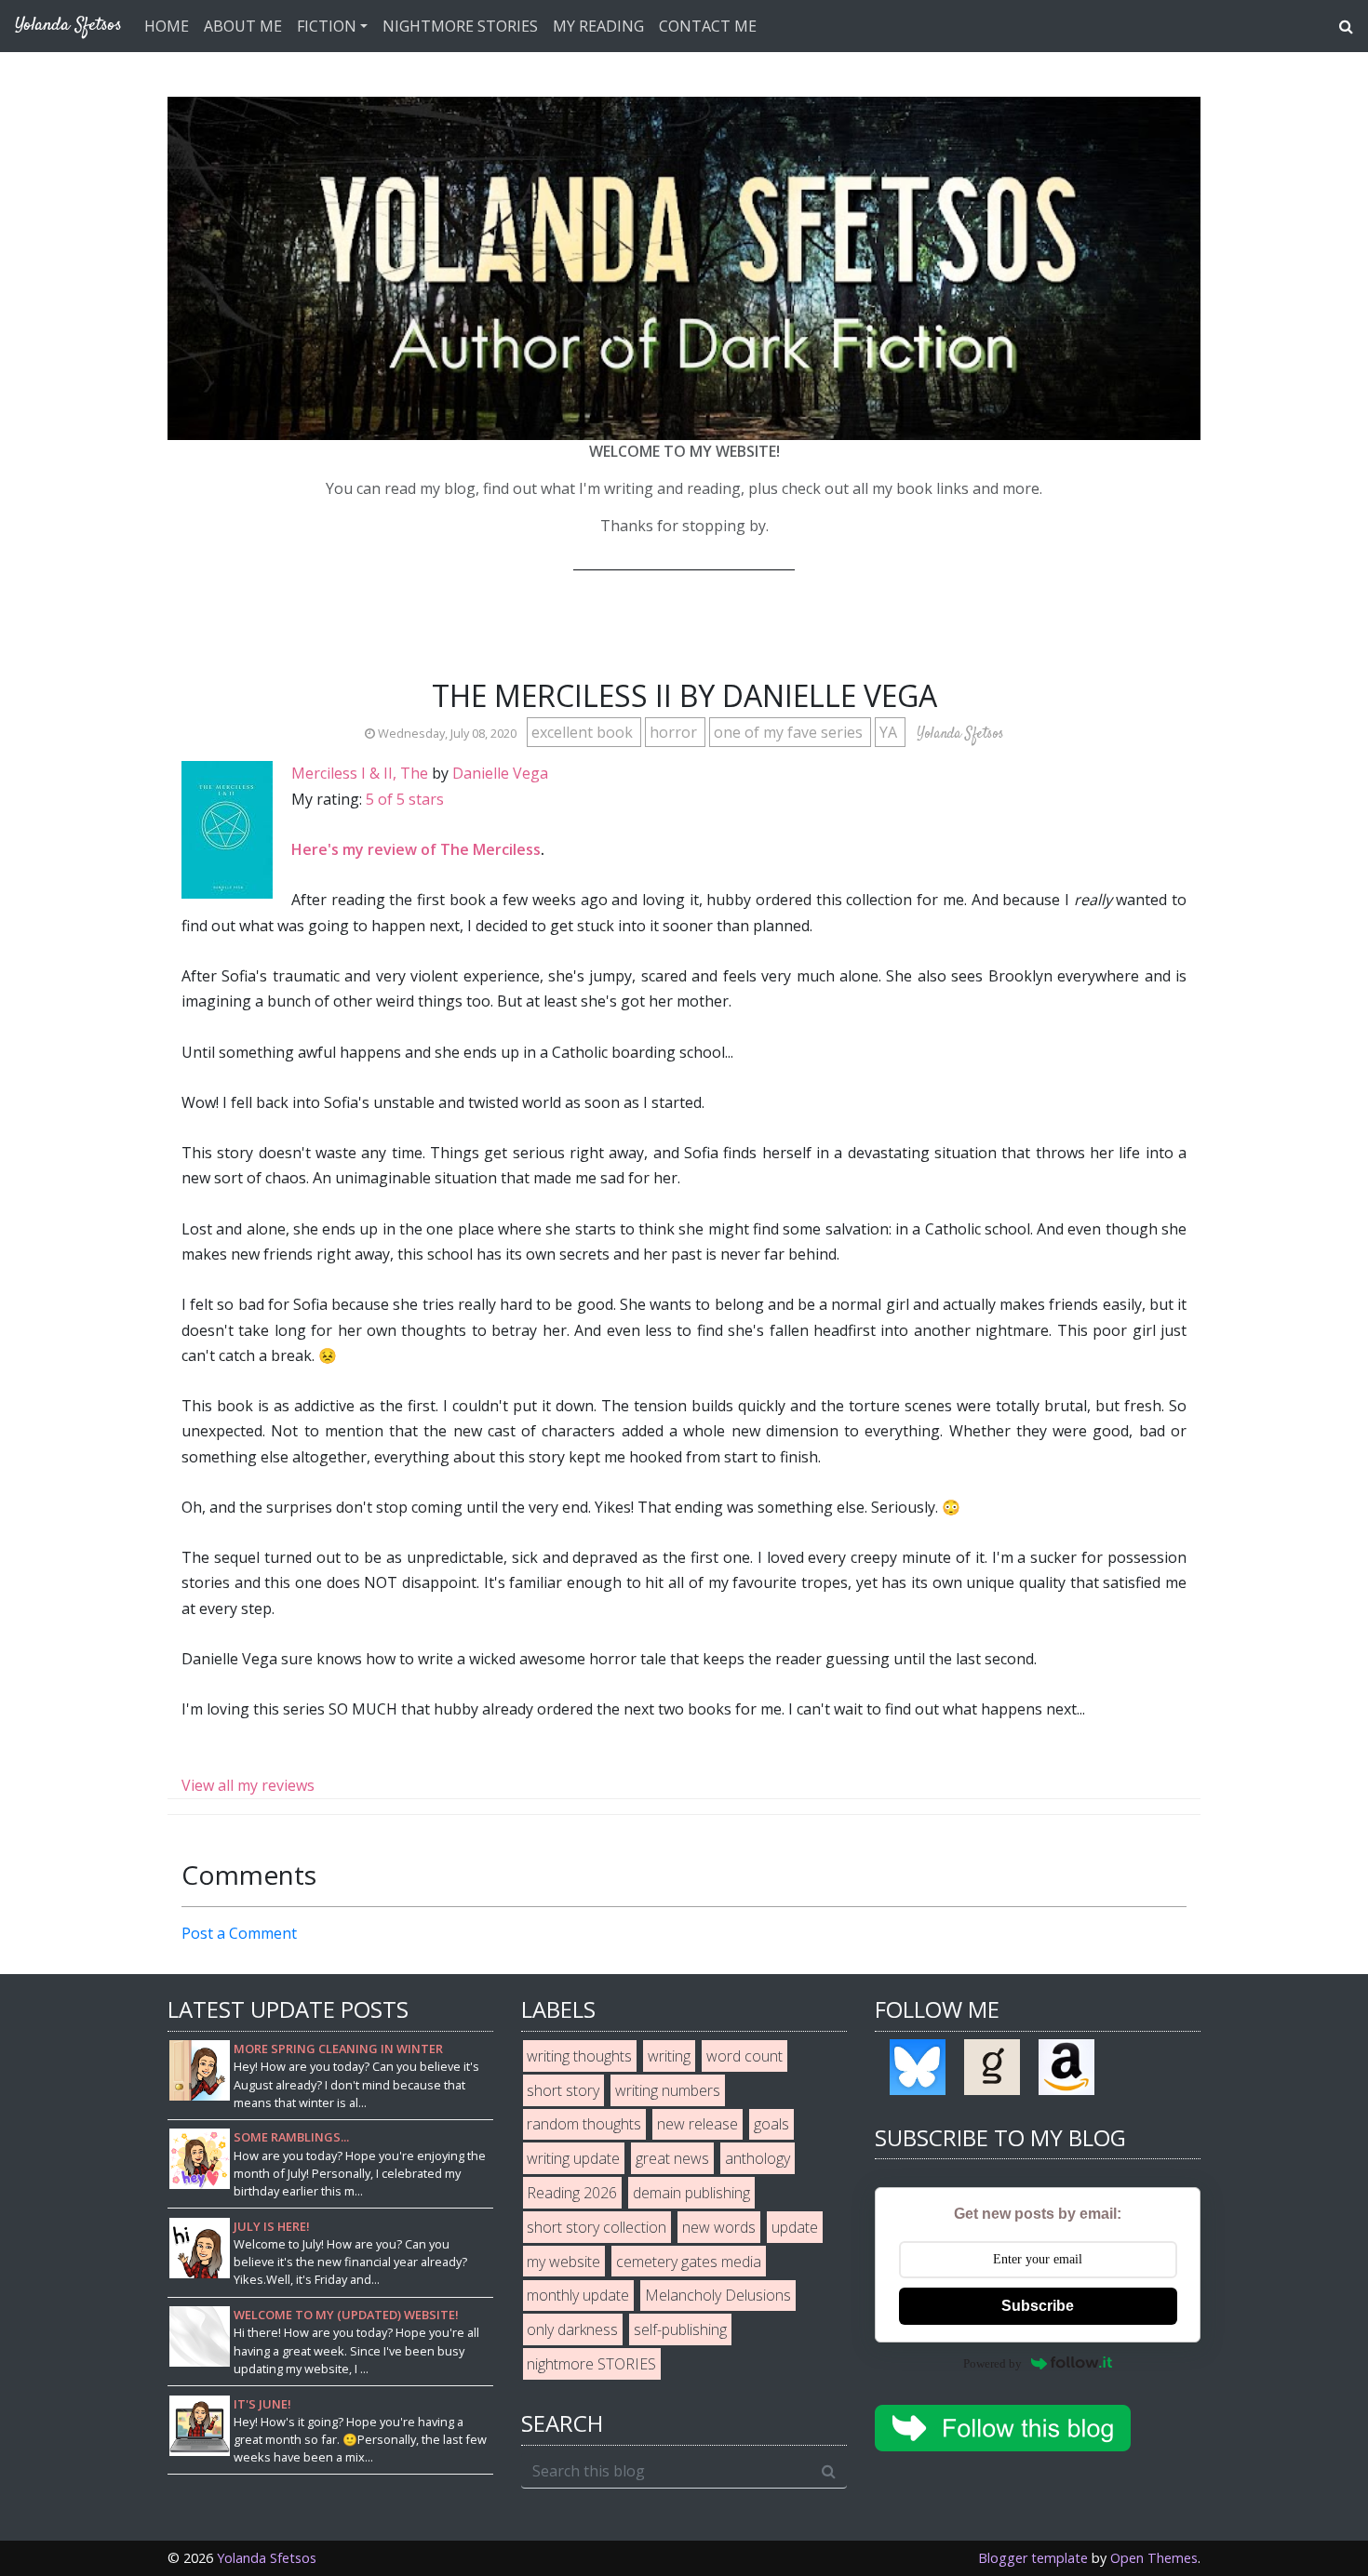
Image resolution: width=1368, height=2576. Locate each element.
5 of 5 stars (405, 799)
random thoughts (584, 2124)
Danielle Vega (500, 773)
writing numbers (668, 2090)
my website (563, 2262)
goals (771, 2124)
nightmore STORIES (591, 2364)
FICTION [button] (327, 26)
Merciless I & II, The (360, 773)
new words (719, 2227)
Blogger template (1033, 2558)
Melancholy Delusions (718, 2295)
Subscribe (1038, 2306)
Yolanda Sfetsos (267, 2558)
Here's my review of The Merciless (416, 849)
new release (697, 2124)
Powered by (992, 2363)
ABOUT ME (243, 26)
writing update (573, 2158)
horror (675, 732)
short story (563, 2090)
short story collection (597, 2227)
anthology (758, 2158)
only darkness (572, 2329)
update (795, 2227)
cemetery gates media (689, 2262)
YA (890, 732)
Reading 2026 (572, 2193)
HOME (167, 26)
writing (669, 2056)
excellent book (584, 732)
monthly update (578, 2295)
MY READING (598, 26)
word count (744, 2056)
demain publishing (691, 2193)
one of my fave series (790, 732)
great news (672, 2158)
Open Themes (1154, 2558)
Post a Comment (239, 1933)
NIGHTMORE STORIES (460, 26)
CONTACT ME (708, 26)
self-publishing (680, 2329)
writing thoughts (579, 2056)
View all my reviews (248, 1785)
